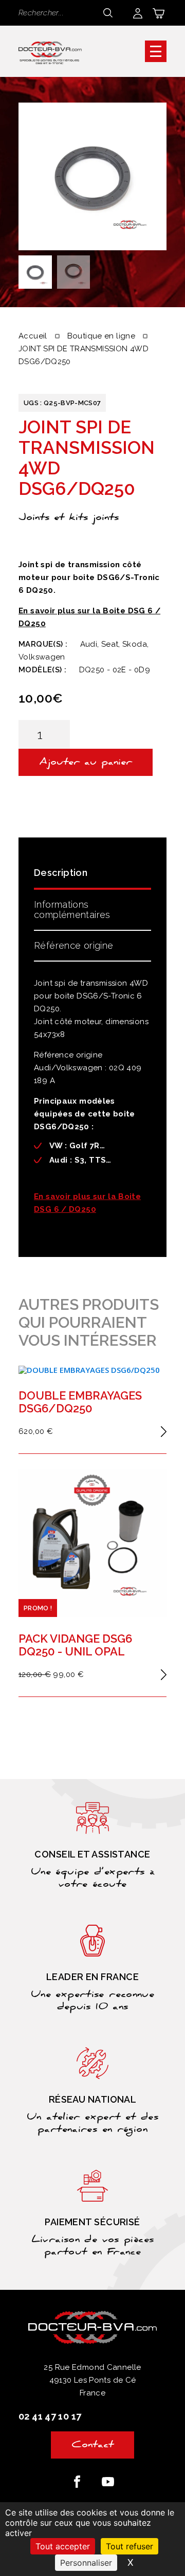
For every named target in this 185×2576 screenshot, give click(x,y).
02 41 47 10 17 (50, 2416)
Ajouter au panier (86, 763)
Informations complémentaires (72, 910)
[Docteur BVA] (50, 51)
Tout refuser (129, 2546)
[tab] (92, 876)
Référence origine (73, 945)
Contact (92, 2446)
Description (61, 873)
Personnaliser (86, 2563)
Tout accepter (63, 2546)
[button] (156, 51)
